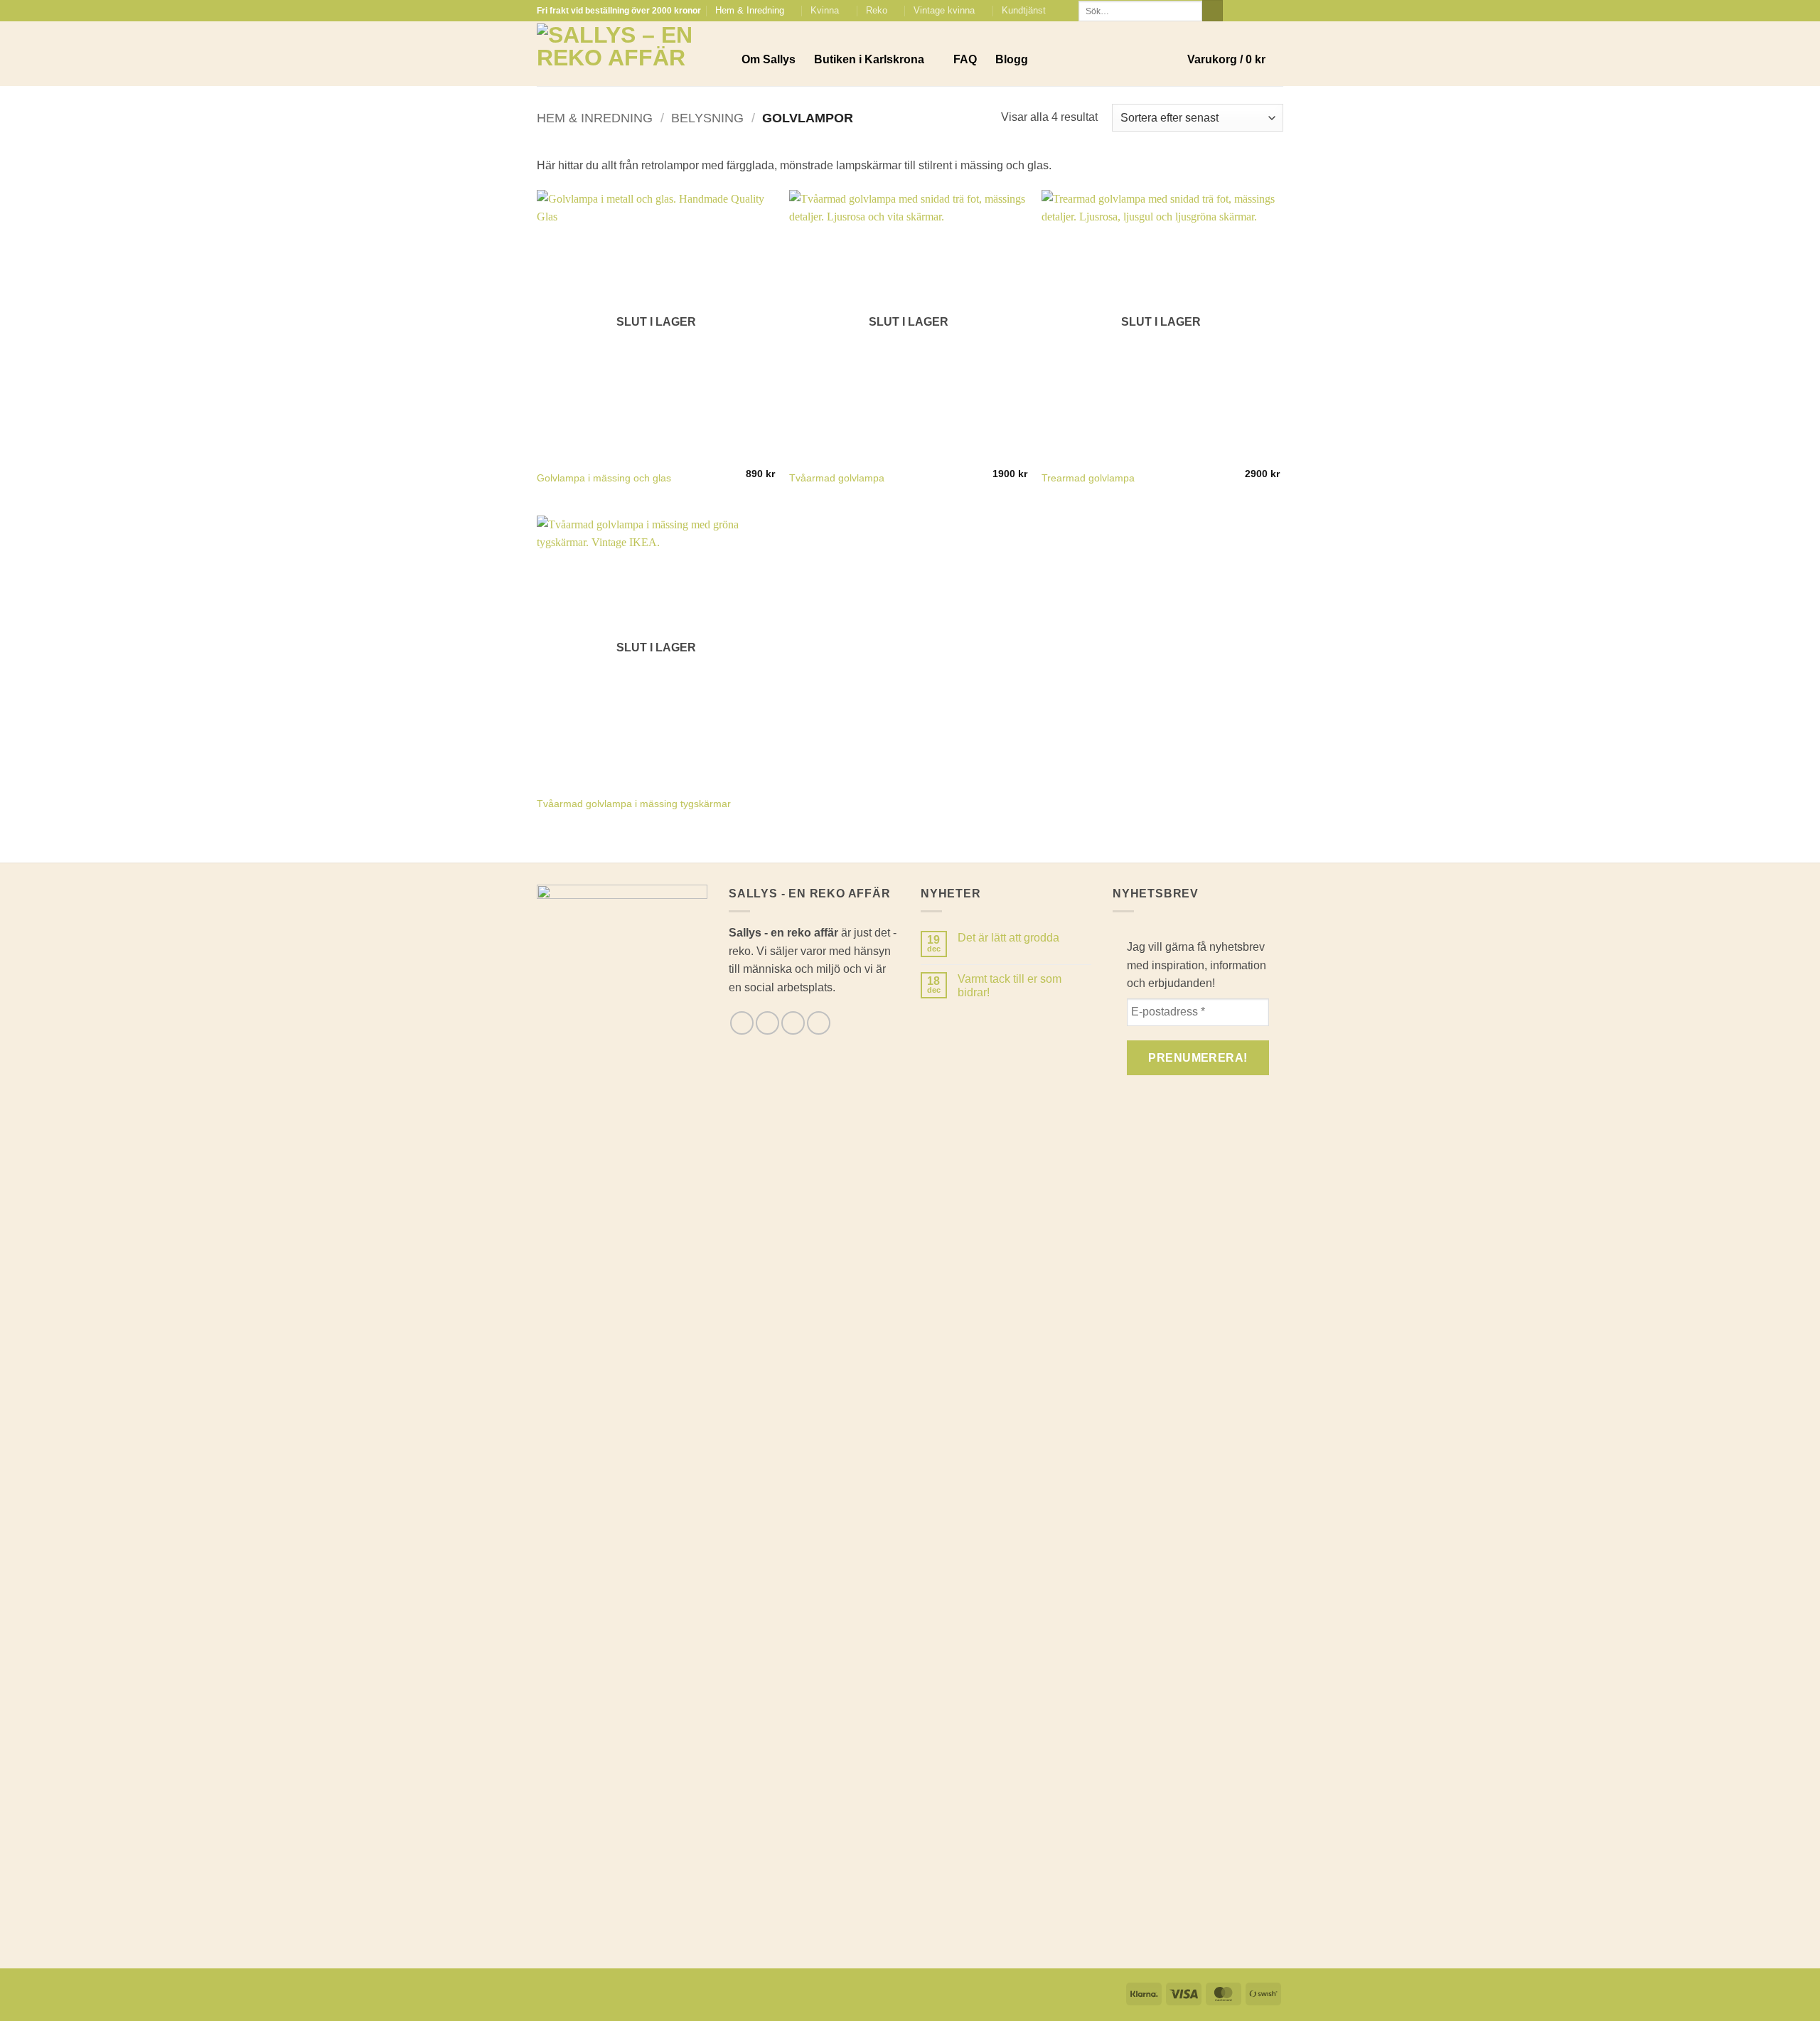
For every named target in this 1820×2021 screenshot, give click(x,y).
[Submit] (1213, 11)
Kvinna (825, 10)
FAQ (965, 59)
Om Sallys (769, 59)
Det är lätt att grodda (1008, 938)
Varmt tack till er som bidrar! (1010, 986)
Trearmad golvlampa (1088, 478)
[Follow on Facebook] (1236, 11)
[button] (1235, 60)
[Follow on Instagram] (1249, 11)
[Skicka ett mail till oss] (1263, 11)
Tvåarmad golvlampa (837, 478)
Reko (877, 10)
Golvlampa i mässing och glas (604, 478)
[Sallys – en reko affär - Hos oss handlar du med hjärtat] (628, 54)
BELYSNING (707, 118)
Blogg (1012, 59)
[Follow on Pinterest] (1276, 11)
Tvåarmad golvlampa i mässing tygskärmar (634, 804)
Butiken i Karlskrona (869, 59)
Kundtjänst (1024, 10)
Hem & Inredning (750, 10)
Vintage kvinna (944, 10)
